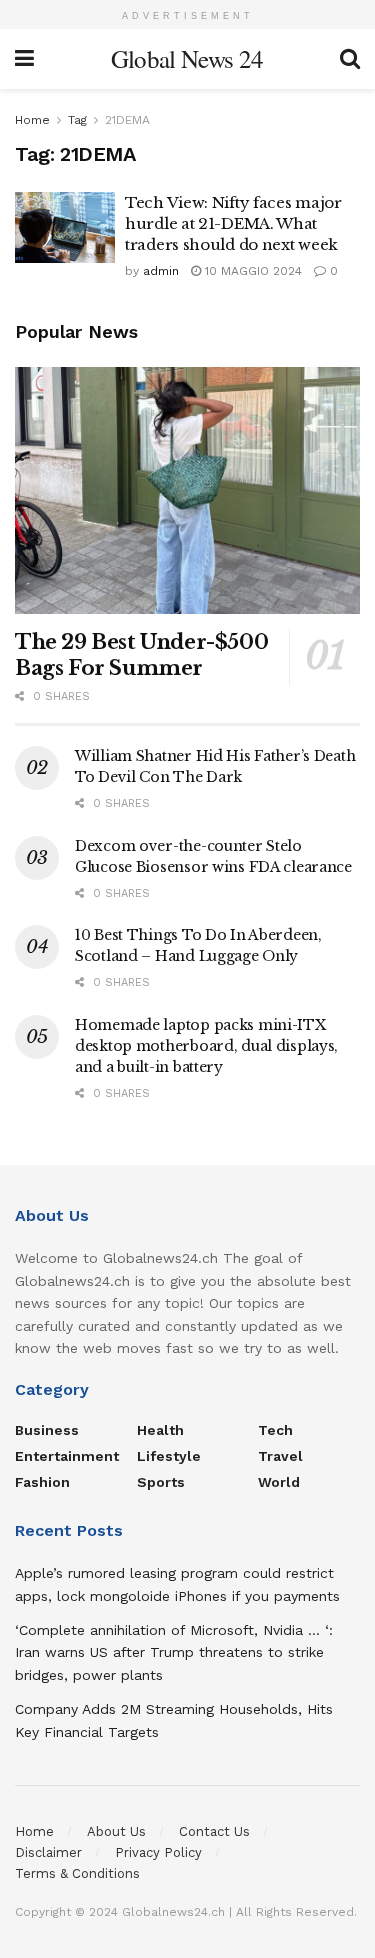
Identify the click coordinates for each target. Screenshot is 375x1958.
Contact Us (214, 1831)
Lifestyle (169, 1456)
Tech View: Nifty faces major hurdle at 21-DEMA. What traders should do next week (233, 223)
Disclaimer (48, 1852)
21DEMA (127, 120)
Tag (77, 120)
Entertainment (67, 1456)
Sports (161, 1482)
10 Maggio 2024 (251, 271)
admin (161, 271)
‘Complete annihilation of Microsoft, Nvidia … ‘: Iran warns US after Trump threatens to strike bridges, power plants (174, 1652)
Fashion (42, 1482)
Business (47, 1430)
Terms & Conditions (77, 1873)
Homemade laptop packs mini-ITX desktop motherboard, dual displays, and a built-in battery (206, 1046)
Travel (280, 1456)
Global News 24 (187, 58)
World (279, 1482)
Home (32, 120)
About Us (116, 1831)
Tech (275, 1430)
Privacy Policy (158, 1852)
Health (160, 1430)
